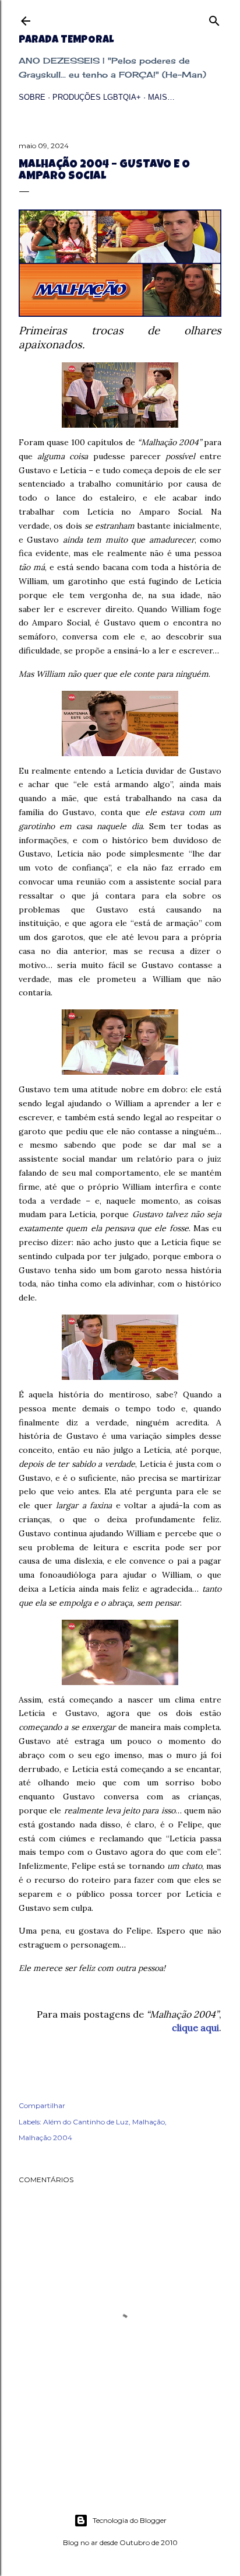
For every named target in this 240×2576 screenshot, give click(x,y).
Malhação (149, 2122)
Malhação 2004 (45, 2138)
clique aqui (195, 2028)
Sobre (32, 97)
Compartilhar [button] (42, 2105)
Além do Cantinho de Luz (86, 2122)
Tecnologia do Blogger (130, 2520)
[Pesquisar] (214, 18)
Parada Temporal (66, 40)
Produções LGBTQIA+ (97, 97)
